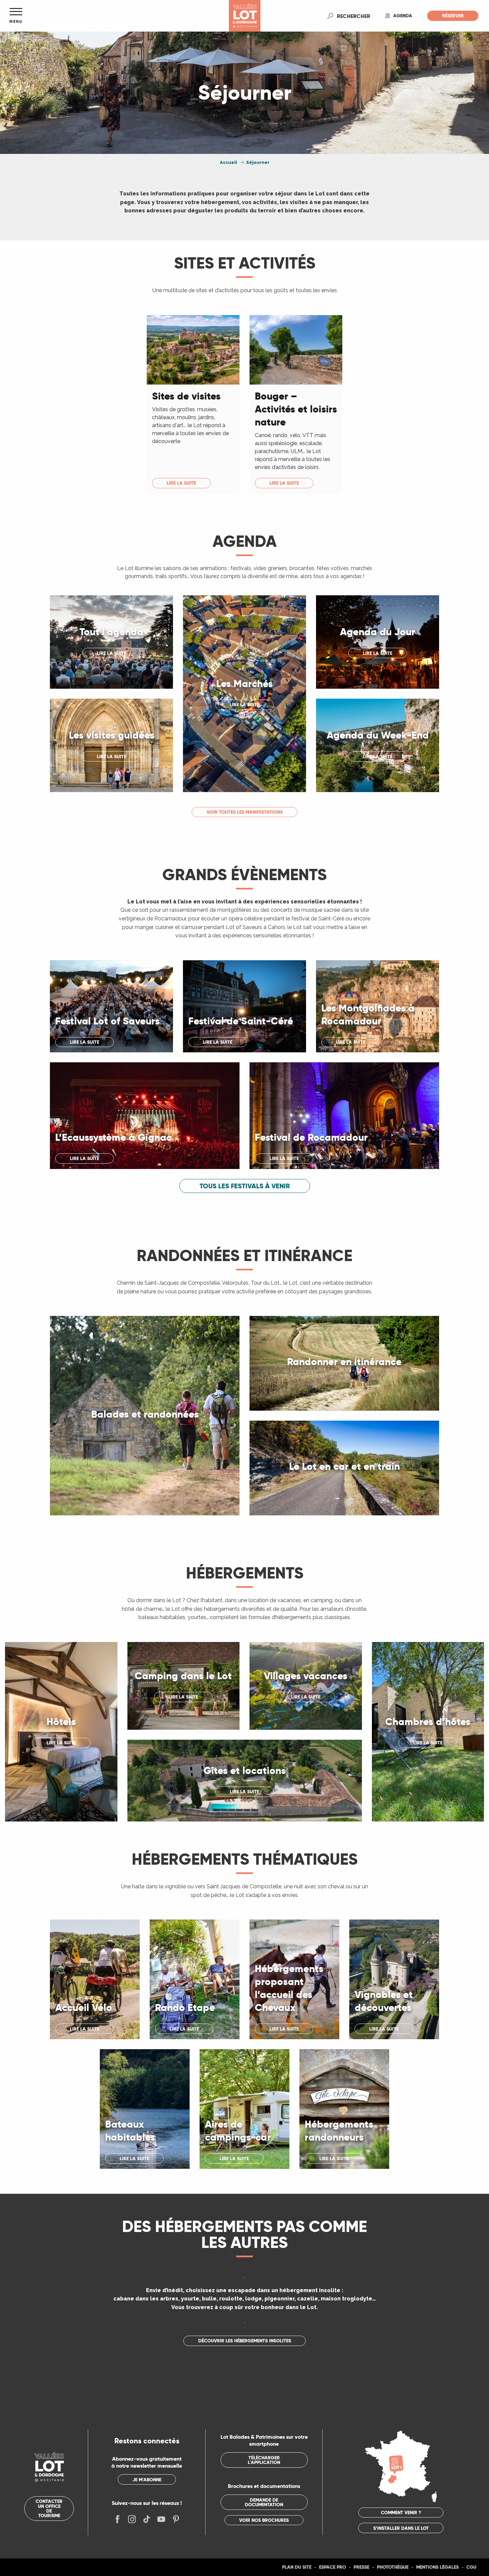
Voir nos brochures (264, 2520)
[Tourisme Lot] (245, 16)
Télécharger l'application (264, 2460)
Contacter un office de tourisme (49, 2508)
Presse (361, 2567)
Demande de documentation (264, 2502)
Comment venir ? (401, 2513)
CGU (471, 2567)
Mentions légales (437, 2567)
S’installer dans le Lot (401, 2528)
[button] (354, 16)
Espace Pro (332, 2567)
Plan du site (297, 2567)
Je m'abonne (147, 2480)
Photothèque (393, 2567)
